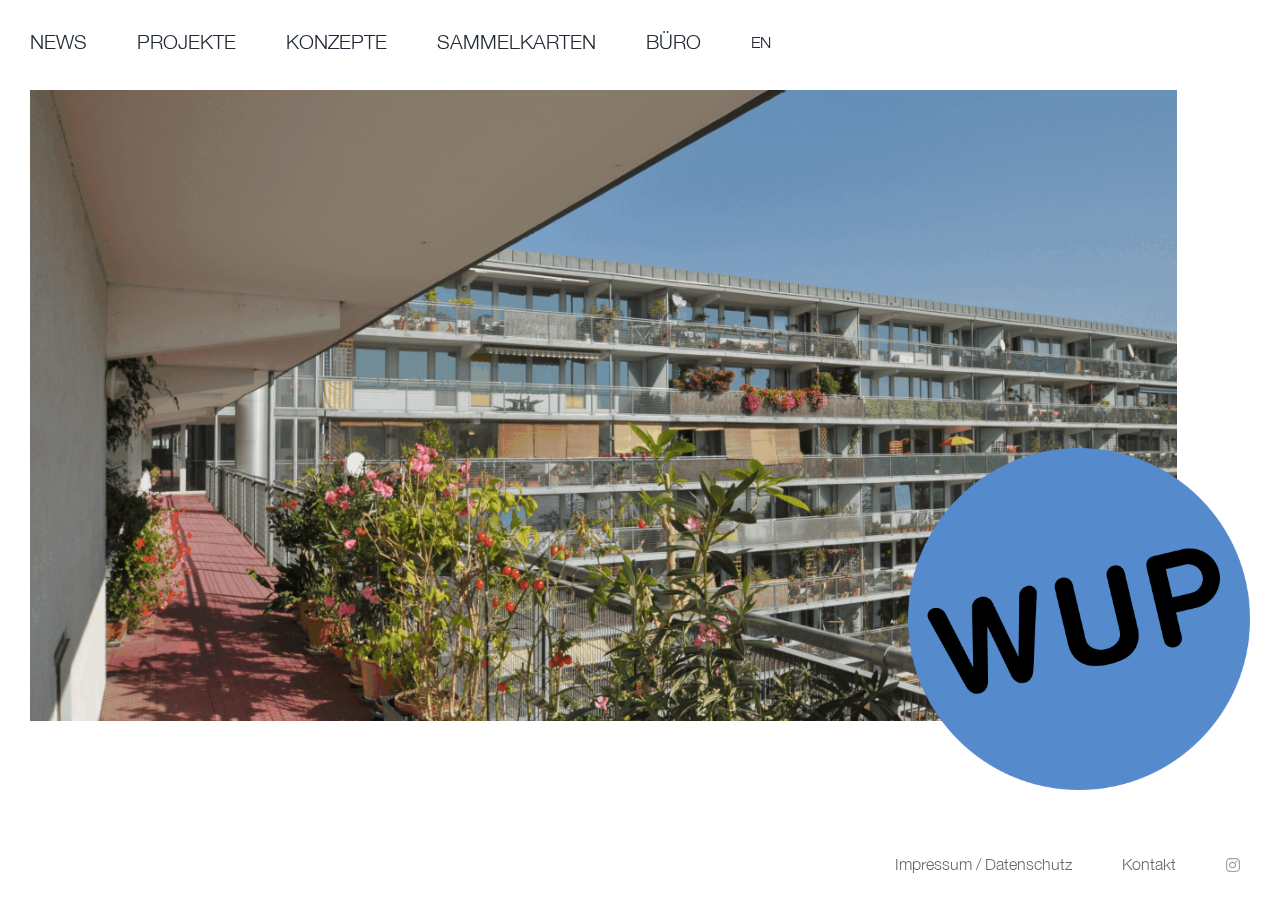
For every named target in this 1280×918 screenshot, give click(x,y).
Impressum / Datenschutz (983, 864)
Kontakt (1149, 864)
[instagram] (1233, 865)
